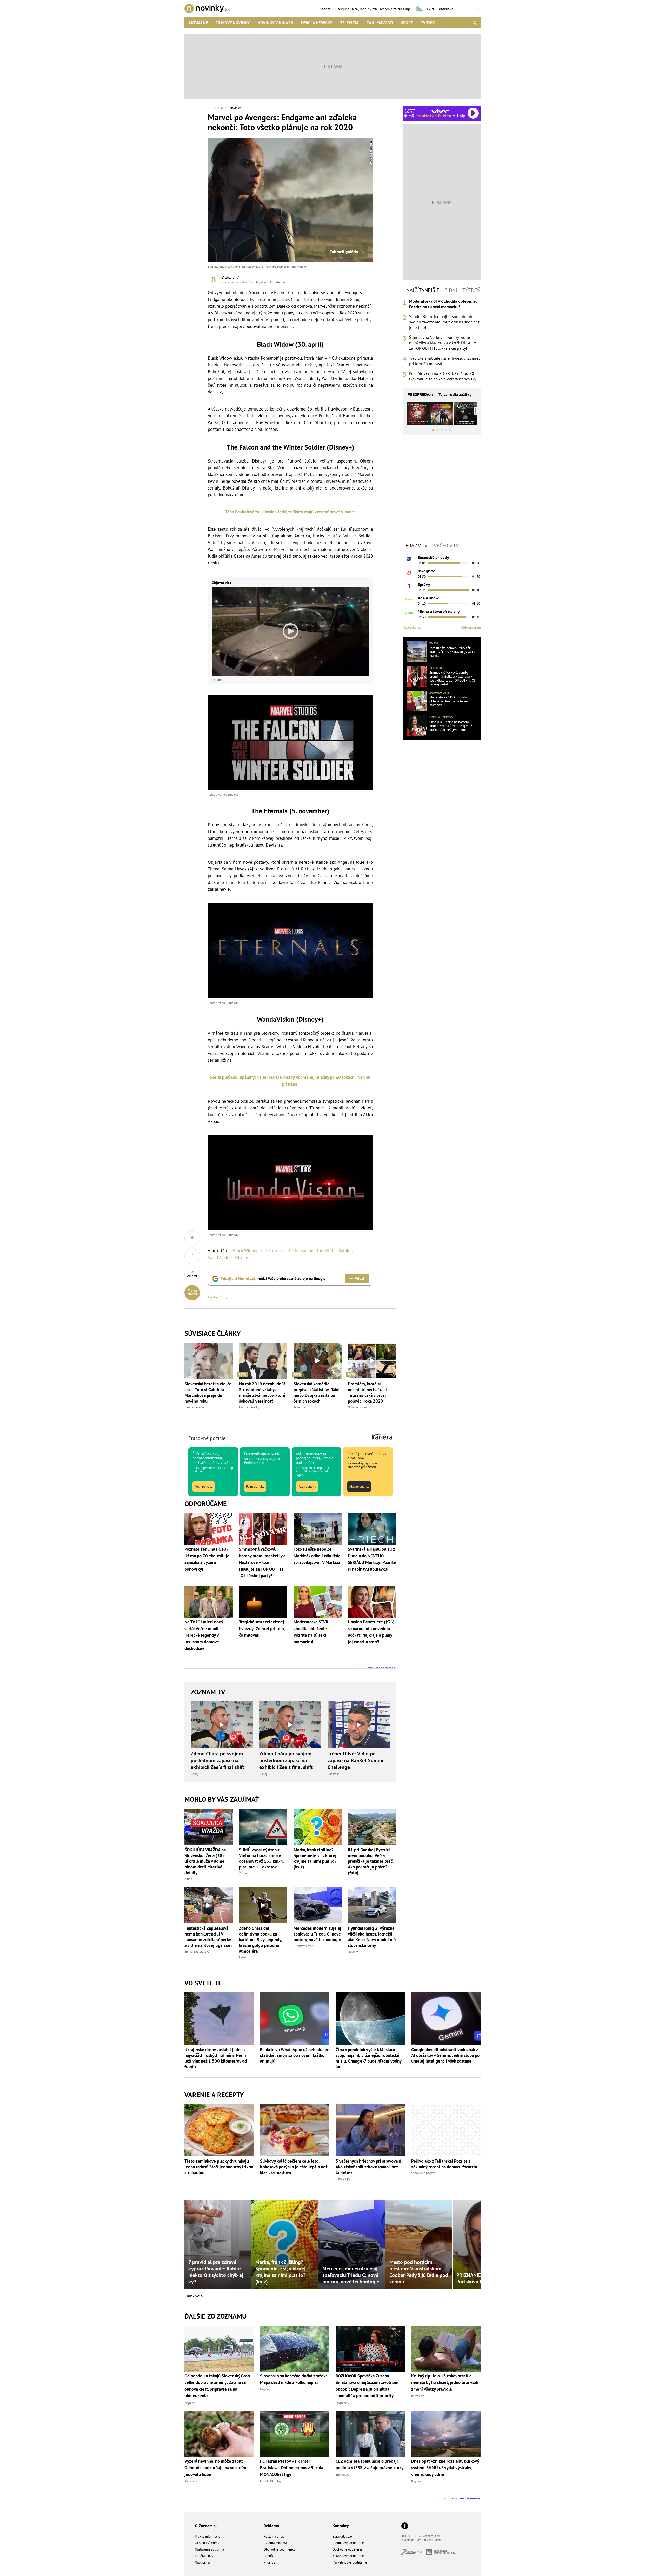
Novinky (235, 108)
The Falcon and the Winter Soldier (319, 1251)
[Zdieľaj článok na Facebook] (192, 1256)
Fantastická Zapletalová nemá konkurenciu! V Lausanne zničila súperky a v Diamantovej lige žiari (208, 1937)
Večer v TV (446, 546)
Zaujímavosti (380, 23)
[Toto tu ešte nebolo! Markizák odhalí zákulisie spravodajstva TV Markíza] (417, 652)
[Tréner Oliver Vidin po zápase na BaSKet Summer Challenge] (359, 1725)
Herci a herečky (317, 23)
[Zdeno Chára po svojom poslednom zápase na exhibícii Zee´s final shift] (222, 1725)
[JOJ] (409, 572)
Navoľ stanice (412, 627)
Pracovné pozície (207, 1438)
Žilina (188, 1879)
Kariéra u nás (204, 2556)
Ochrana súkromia (207, 2543)
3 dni (451, 290)
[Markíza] (409, 559)
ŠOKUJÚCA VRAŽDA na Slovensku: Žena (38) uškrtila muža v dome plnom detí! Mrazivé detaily (205, 1861)
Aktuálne (198, 23)
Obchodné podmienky (279, 2549)
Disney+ (243, 1258)
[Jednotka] (409, 586)
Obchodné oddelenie (348, 2549)
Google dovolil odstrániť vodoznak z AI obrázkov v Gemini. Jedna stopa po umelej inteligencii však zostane (445, 2055)
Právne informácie (208, 2536)
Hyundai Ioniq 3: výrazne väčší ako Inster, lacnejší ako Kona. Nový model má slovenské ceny (372, 1937)
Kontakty (341, 2526)
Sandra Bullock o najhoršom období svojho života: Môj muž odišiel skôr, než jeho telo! (444, 322)
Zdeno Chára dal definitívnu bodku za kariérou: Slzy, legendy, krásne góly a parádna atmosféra (260, 1940)
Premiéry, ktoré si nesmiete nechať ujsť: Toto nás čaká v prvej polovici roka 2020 (368, 1392)
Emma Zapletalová (197, 1951)
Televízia (349, 23)
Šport (407, 23)
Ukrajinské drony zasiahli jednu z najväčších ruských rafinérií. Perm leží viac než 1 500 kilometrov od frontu (216, 2058)
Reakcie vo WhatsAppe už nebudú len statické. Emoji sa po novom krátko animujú (295, 2055)
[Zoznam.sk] (414, 2553)
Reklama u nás (274, 2536)
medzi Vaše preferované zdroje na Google (273, 1279)
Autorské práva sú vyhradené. (422, 2540)
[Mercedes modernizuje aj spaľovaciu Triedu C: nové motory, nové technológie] (318, 1905)
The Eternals (272, 1251)
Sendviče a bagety (423, 2173)
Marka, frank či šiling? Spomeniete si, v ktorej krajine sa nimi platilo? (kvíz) (315, 1858)
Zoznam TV (208, 1692)
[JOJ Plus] (409, 613)
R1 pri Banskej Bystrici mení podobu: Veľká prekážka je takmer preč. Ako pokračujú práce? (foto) (371, 1861)
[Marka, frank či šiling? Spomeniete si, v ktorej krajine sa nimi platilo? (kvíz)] (318, 1827)
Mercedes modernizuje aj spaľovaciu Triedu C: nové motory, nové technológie (317, 1934)
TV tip (434, 643)
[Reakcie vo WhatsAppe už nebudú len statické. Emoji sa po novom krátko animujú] (295, 2018)
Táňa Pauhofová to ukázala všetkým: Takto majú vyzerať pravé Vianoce (290, 512)
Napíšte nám (204, 2562)
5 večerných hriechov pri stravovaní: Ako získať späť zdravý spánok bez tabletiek (369, 2167)
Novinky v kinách (275, 23)
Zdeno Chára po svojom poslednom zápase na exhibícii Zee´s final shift (217, 1760)
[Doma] (409, 599)
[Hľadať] (475, 23)
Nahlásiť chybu (220, 1297)
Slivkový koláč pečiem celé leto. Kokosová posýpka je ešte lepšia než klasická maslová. (294, 2167)
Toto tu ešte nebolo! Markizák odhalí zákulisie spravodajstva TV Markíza (452, 652)
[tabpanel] (442, 340)
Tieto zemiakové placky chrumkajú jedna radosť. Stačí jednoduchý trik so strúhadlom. (219, 2167)
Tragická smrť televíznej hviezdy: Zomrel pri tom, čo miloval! (444, 361)
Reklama (271, 2526)
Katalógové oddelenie (348, 2556)
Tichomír (385, 9)
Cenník (268, 2556)
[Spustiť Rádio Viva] (441, 110)
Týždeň (471, 290)
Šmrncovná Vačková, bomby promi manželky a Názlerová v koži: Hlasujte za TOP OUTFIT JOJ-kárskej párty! (443, 343)
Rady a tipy (343, 2179)
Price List (270, 2562)
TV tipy (428, 23)
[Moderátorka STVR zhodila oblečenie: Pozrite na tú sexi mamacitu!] (417, 701)
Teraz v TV (415, 546)
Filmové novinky (233, 23)
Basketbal (334, 1774)
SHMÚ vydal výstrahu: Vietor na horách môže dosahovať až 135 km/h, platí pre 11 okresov (261, 1858)
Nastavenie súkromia (209, 2549)
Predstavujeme (303, 1946)
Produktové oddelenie (348, 2543)
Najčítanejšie (423, 290)
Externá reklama (275, 2543)
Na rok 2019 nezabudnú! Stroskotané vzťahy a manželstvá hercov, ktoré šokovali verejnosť (262, 1392)
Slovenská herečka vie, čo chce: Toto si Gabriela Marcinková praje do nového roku (208, 1392)
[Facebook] (405, 2526)
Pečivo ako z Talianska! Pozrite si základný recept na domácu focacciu (444, 2164)
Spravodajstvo (342, 2536)
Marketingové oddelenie (350, 2562)
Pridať (360, 1279)
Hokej (194, 1774)
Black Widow (245, 1251)
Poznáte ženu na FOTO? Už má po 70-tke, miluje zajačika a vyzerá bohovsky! (443, 376)
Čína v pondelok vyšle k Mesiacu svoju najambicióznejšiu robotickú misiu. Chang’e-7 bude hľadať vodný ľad (368, 2058)
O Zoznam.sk (206, 2526)
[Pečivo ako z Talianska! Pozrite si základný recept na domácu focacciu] (446, 2130)
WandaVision (220, 1258)
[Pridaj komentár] (192, 1238)
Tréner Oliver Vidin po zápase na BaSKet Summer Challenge (357, 1760)
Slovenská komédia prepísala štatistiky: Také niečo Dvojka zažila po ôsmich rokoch (317, 1392)
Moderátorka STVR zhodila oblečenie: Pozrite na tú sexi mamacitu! (443, 304)
